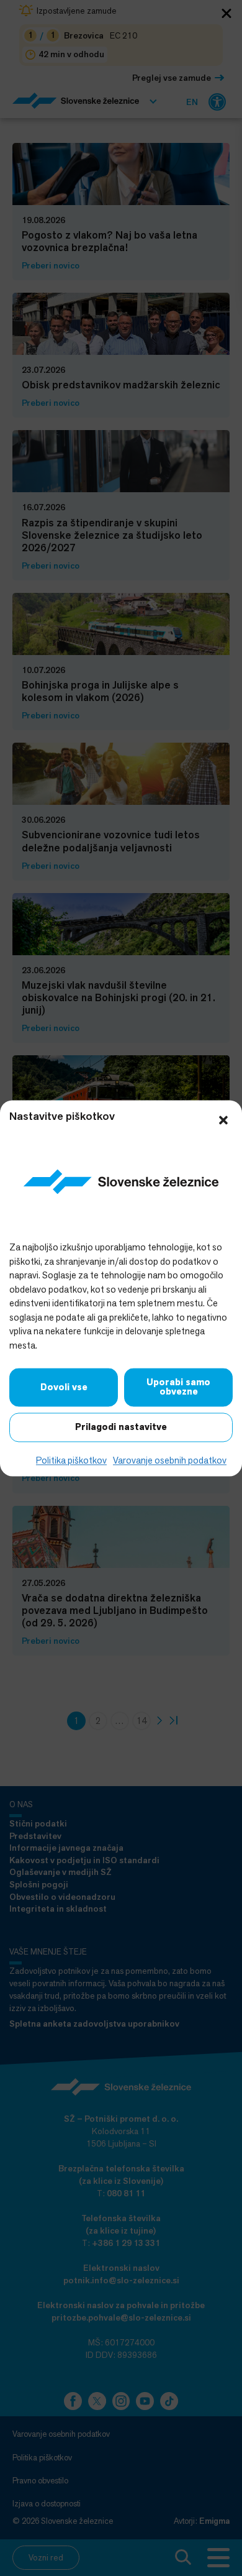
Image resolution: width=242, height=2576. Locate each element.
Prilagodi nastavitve (121, 1428)
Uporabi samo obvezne (178, 1387)
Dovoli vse (64, 1387)
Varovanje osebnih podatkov (170, 1461)
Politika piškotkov (71, 1461)
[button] (223, 1119)
